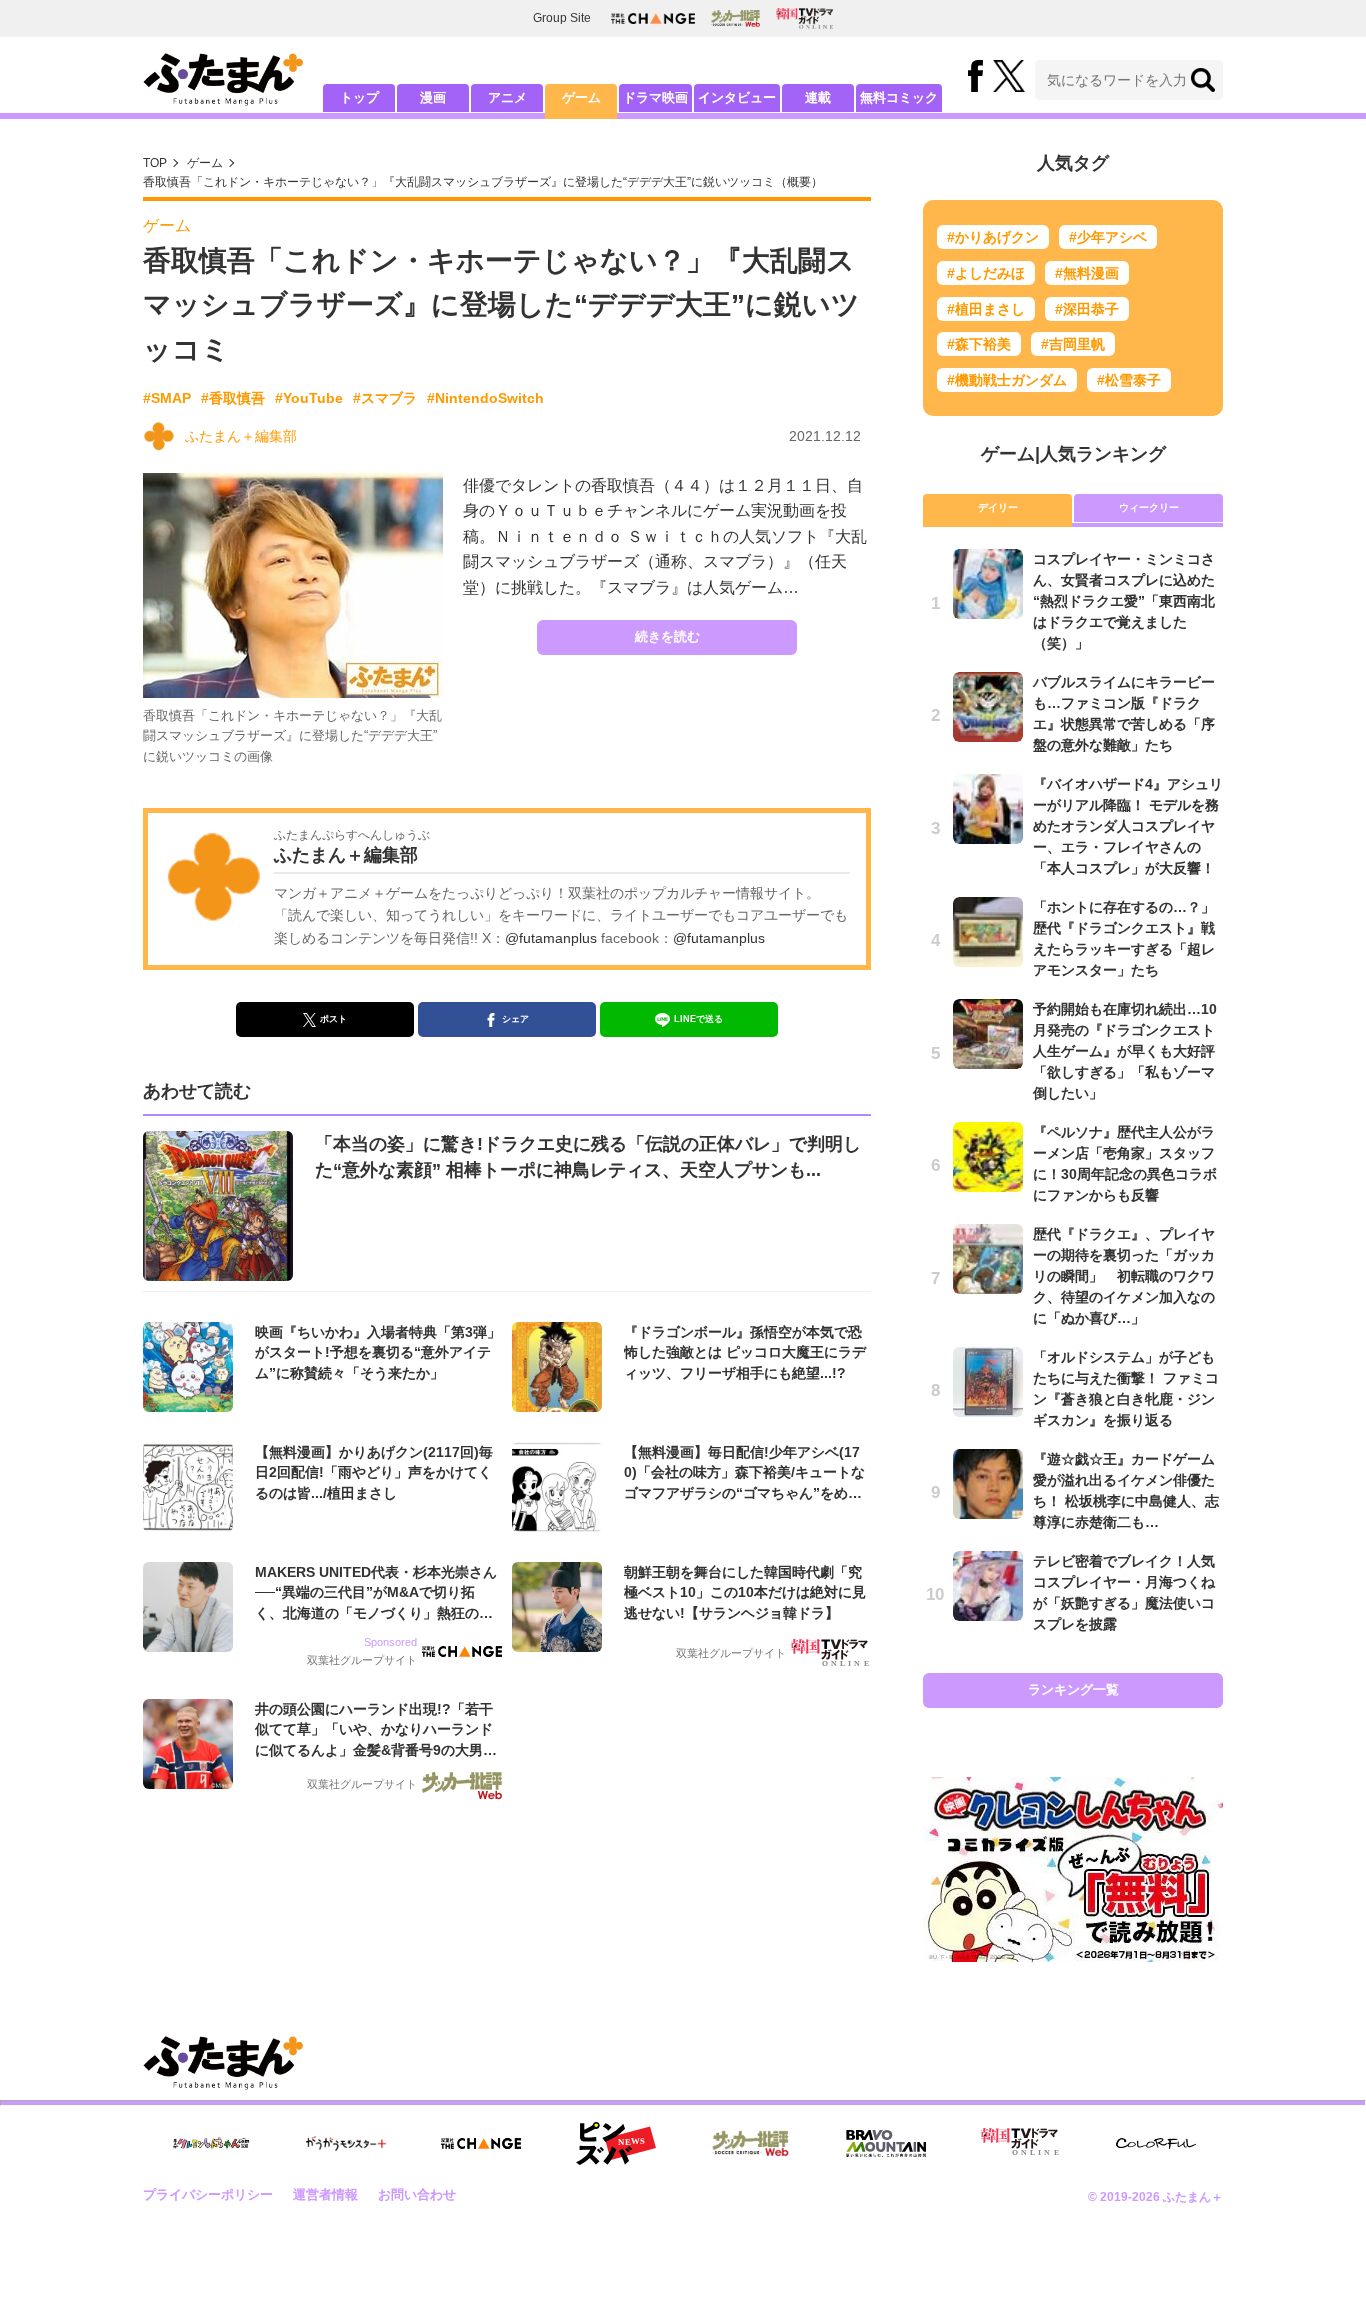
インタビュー (737, 97)
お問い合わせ (417, 2194)
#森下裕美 (979, 344)
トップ (359, 97)
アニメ (507, 97)
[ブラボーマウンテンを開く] (886, 2143)
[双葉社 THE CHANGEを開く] (653, 18)
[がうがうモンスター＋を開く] (346, 2143)
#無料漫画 (1087, 273)
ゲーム (581, 97)
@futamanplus (551, 938)
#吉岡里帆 (1073, 344)
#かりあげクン (993, 237)
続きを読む (667, 636)
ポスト (333, 1019)
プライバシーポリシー (208, 2194)
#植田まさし (986, 309)
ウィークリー (1149, 507)
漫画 (433, 97)
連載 (818, 97)
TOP (155, 163)
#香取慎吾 (233, 398)
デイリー (998, 507)
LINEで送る (698, 1019)
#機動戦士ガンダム (1007, 380)
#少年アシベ (1108, 237)
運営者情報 (325, 2194)
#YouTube (309, 398)
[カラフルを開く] (1156, 2143)
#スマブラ (385, 398)
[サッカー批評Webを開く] (735, 18)
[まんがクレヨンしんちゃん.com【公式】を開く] (211, 2143)
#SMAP (167, 398)
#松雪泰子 (1129, 380)
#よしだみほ (986, 273)
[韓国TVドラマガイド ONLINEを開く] (804, 18)
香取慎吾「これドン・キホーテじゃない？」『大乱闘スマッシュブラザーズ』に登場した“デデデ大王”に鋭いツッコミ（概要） (483, 182)
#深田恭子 (1087, 309)
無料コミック (899, 97)
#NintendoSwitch (485, 398)
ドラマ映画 (655, 97)
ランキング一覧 (1073, 1689)
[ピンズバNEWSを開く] (616, 2144)
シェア (515, 1019)
